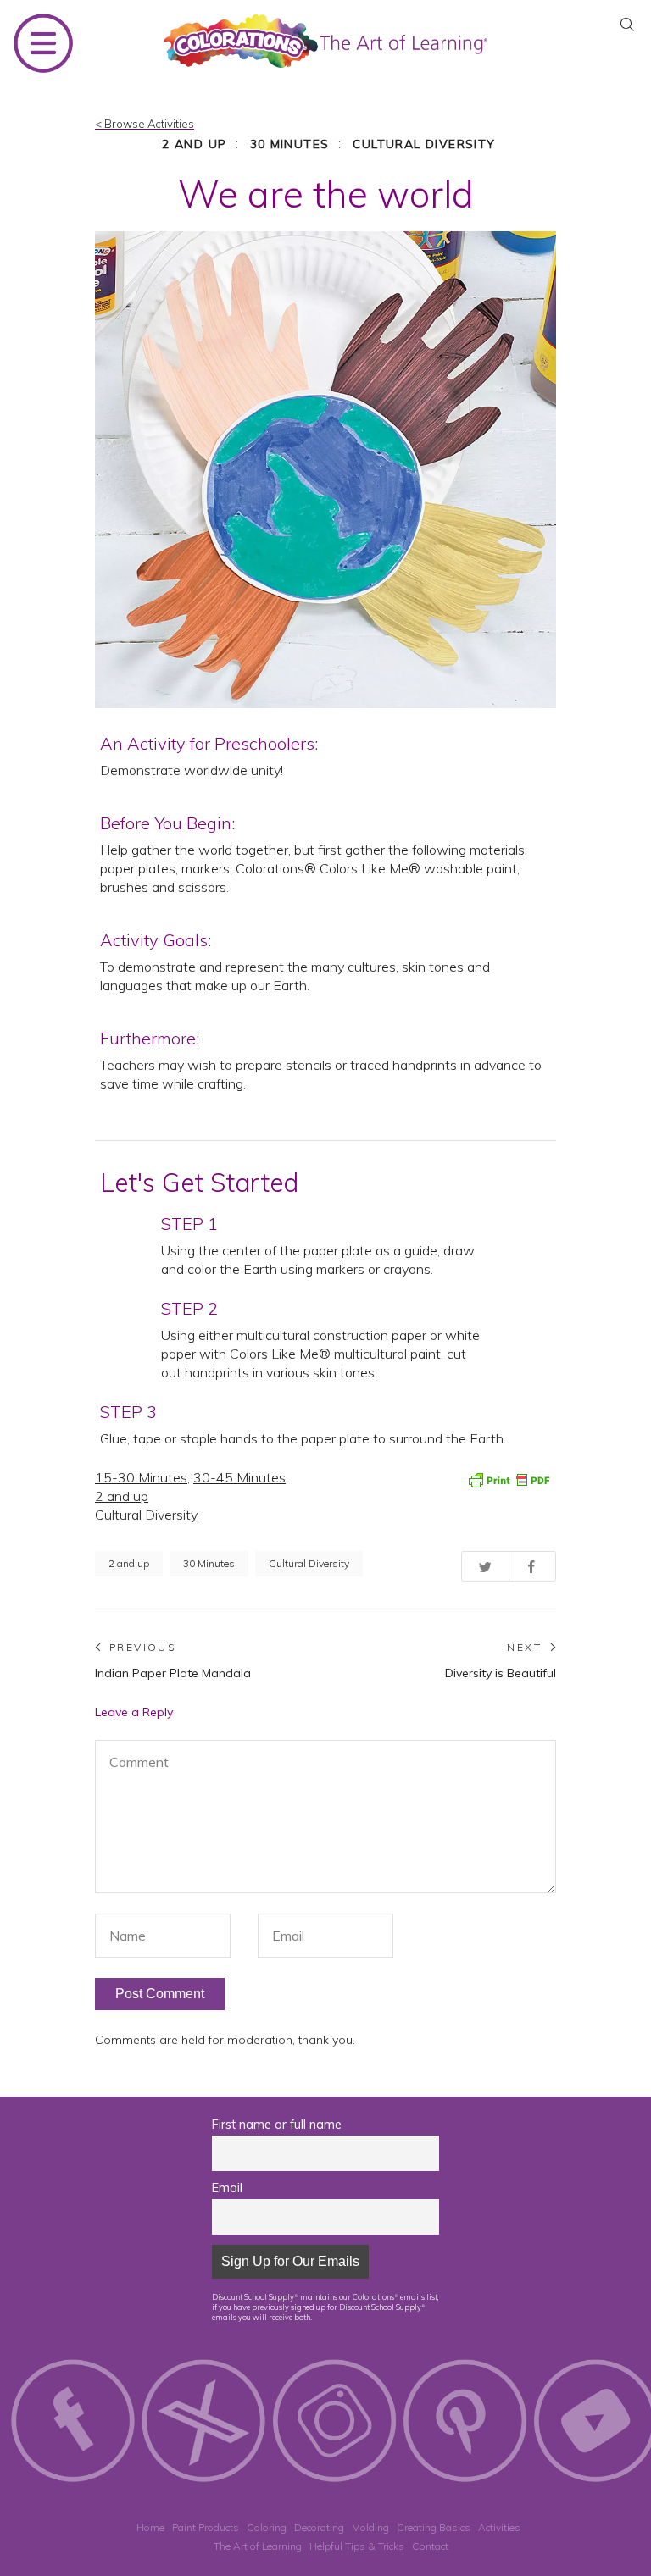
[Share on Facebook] (533, 1566)
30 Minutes (290, 144)
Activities (499, 2527)
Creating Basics (434, 2527)
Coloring (267, 2527)
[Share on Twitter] (485, 1566)
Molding (370, 2527)
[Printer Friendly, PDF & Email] (509, 1478)
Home (150, 2527)
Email (227, 2188)
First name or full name (277, 2125)
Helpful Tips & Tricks (357, 2546)
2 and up (194, 144)
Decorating (319, 2527)
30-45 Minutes (239, 1477)
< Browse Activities (145, 124)
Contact (430, 2546)
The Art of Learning (258, 2546)
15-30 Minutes (141, 1477)
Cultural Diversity (424, 144)
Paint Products (206, 2527)
